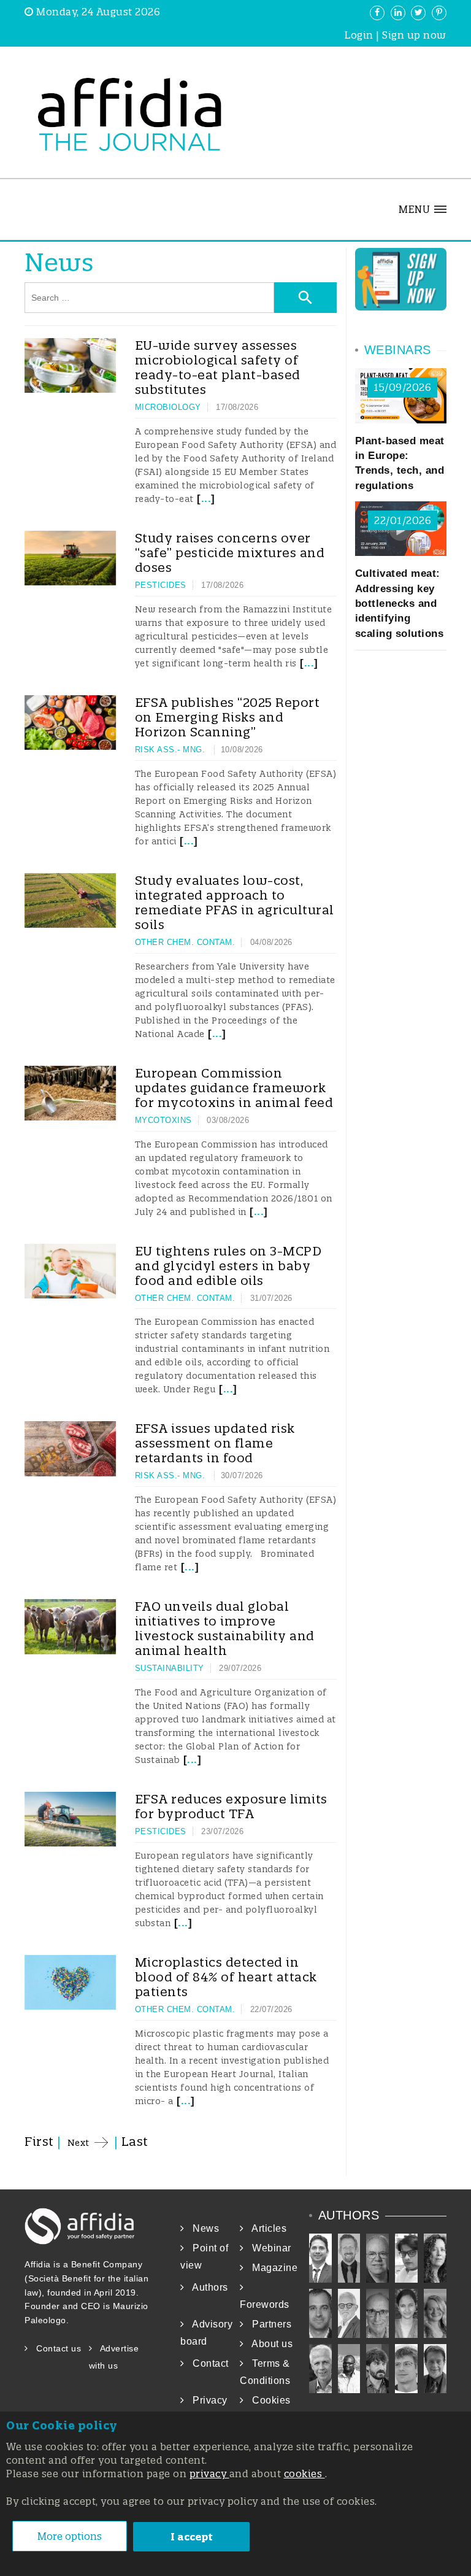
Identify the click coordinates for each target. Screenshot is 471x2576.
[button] (423, 209)
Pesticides (161, 585)
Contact (207, 2363)
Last (135, 2141)
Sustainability (170, 1668)
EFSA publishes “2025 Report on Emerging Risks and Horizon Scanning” (228, 717)
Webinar (268, 2248)
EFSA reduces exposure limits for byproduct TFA (231, 1806)
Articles (265, 2228)
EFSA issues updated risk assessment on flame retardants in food (215, 1443)
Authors (206, 2287)
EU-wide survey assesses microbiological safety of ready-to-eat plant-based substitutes (218, 367)
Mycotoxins (163, 1120)
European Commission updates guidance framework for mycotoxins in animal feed (234, 1088)
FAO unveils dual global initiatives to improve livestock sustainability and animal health (225, 1628)
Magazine (271, 2268)
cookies (304, 2474)
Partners (268, 2324)
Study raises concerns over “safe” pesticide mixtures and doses (230, 553)
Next (78, 2143)
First (39, 2141)
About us (268, 2344)
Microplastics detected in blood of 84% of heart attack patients (226, 1977)
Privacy (206, 2400)
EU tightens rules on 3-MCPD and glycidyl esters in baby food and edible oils (228, 1266)
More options (70, 2536)
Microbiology (168, 407)
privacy (209, 2474)
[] (205, 499)
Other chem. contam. (185, 942)
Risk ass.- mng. (171, 750)
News (202, 2228)
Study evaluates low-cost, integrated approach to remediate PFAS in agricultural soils (235, 902)
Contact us (55, 2348)
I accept (192, 2537)
